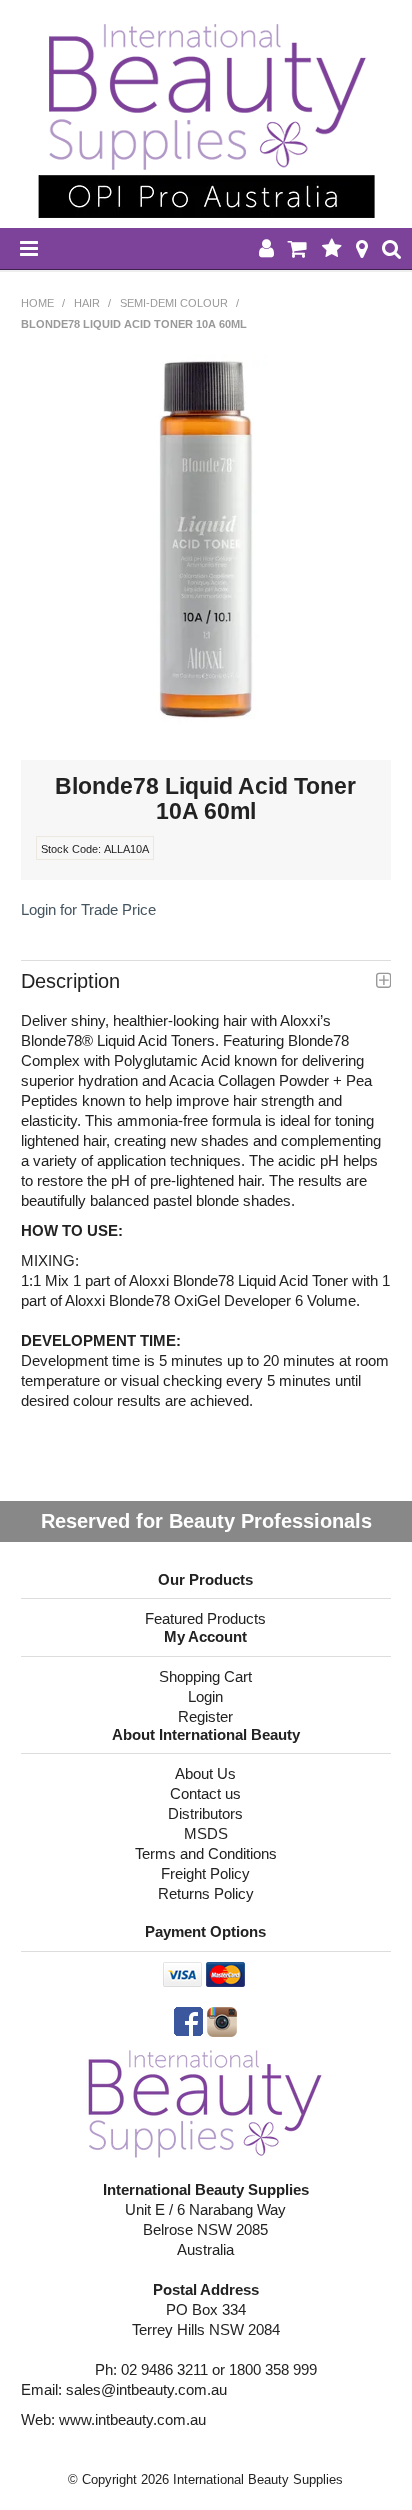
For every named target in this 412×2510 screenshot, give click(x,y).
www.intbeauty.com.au (132, 2419)
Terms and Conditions (206, 1853)
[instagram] (222, 2020)
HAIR (87, 303)
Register (205, 1716)
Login (205, 1696)
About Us (205, 1773)
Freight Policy (205, 1873)
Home (37, 303)
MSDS (206, 1833)
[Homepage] (205, 2101)
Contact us (205, 1793)
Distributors (205, 1813)
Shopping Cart (205, 1676)
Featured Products (205, 1618)
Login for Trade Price (88, 909)
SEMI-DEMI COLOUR (174, 303)
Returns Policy (206, 1893)
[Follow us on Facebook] (188, 2020)
